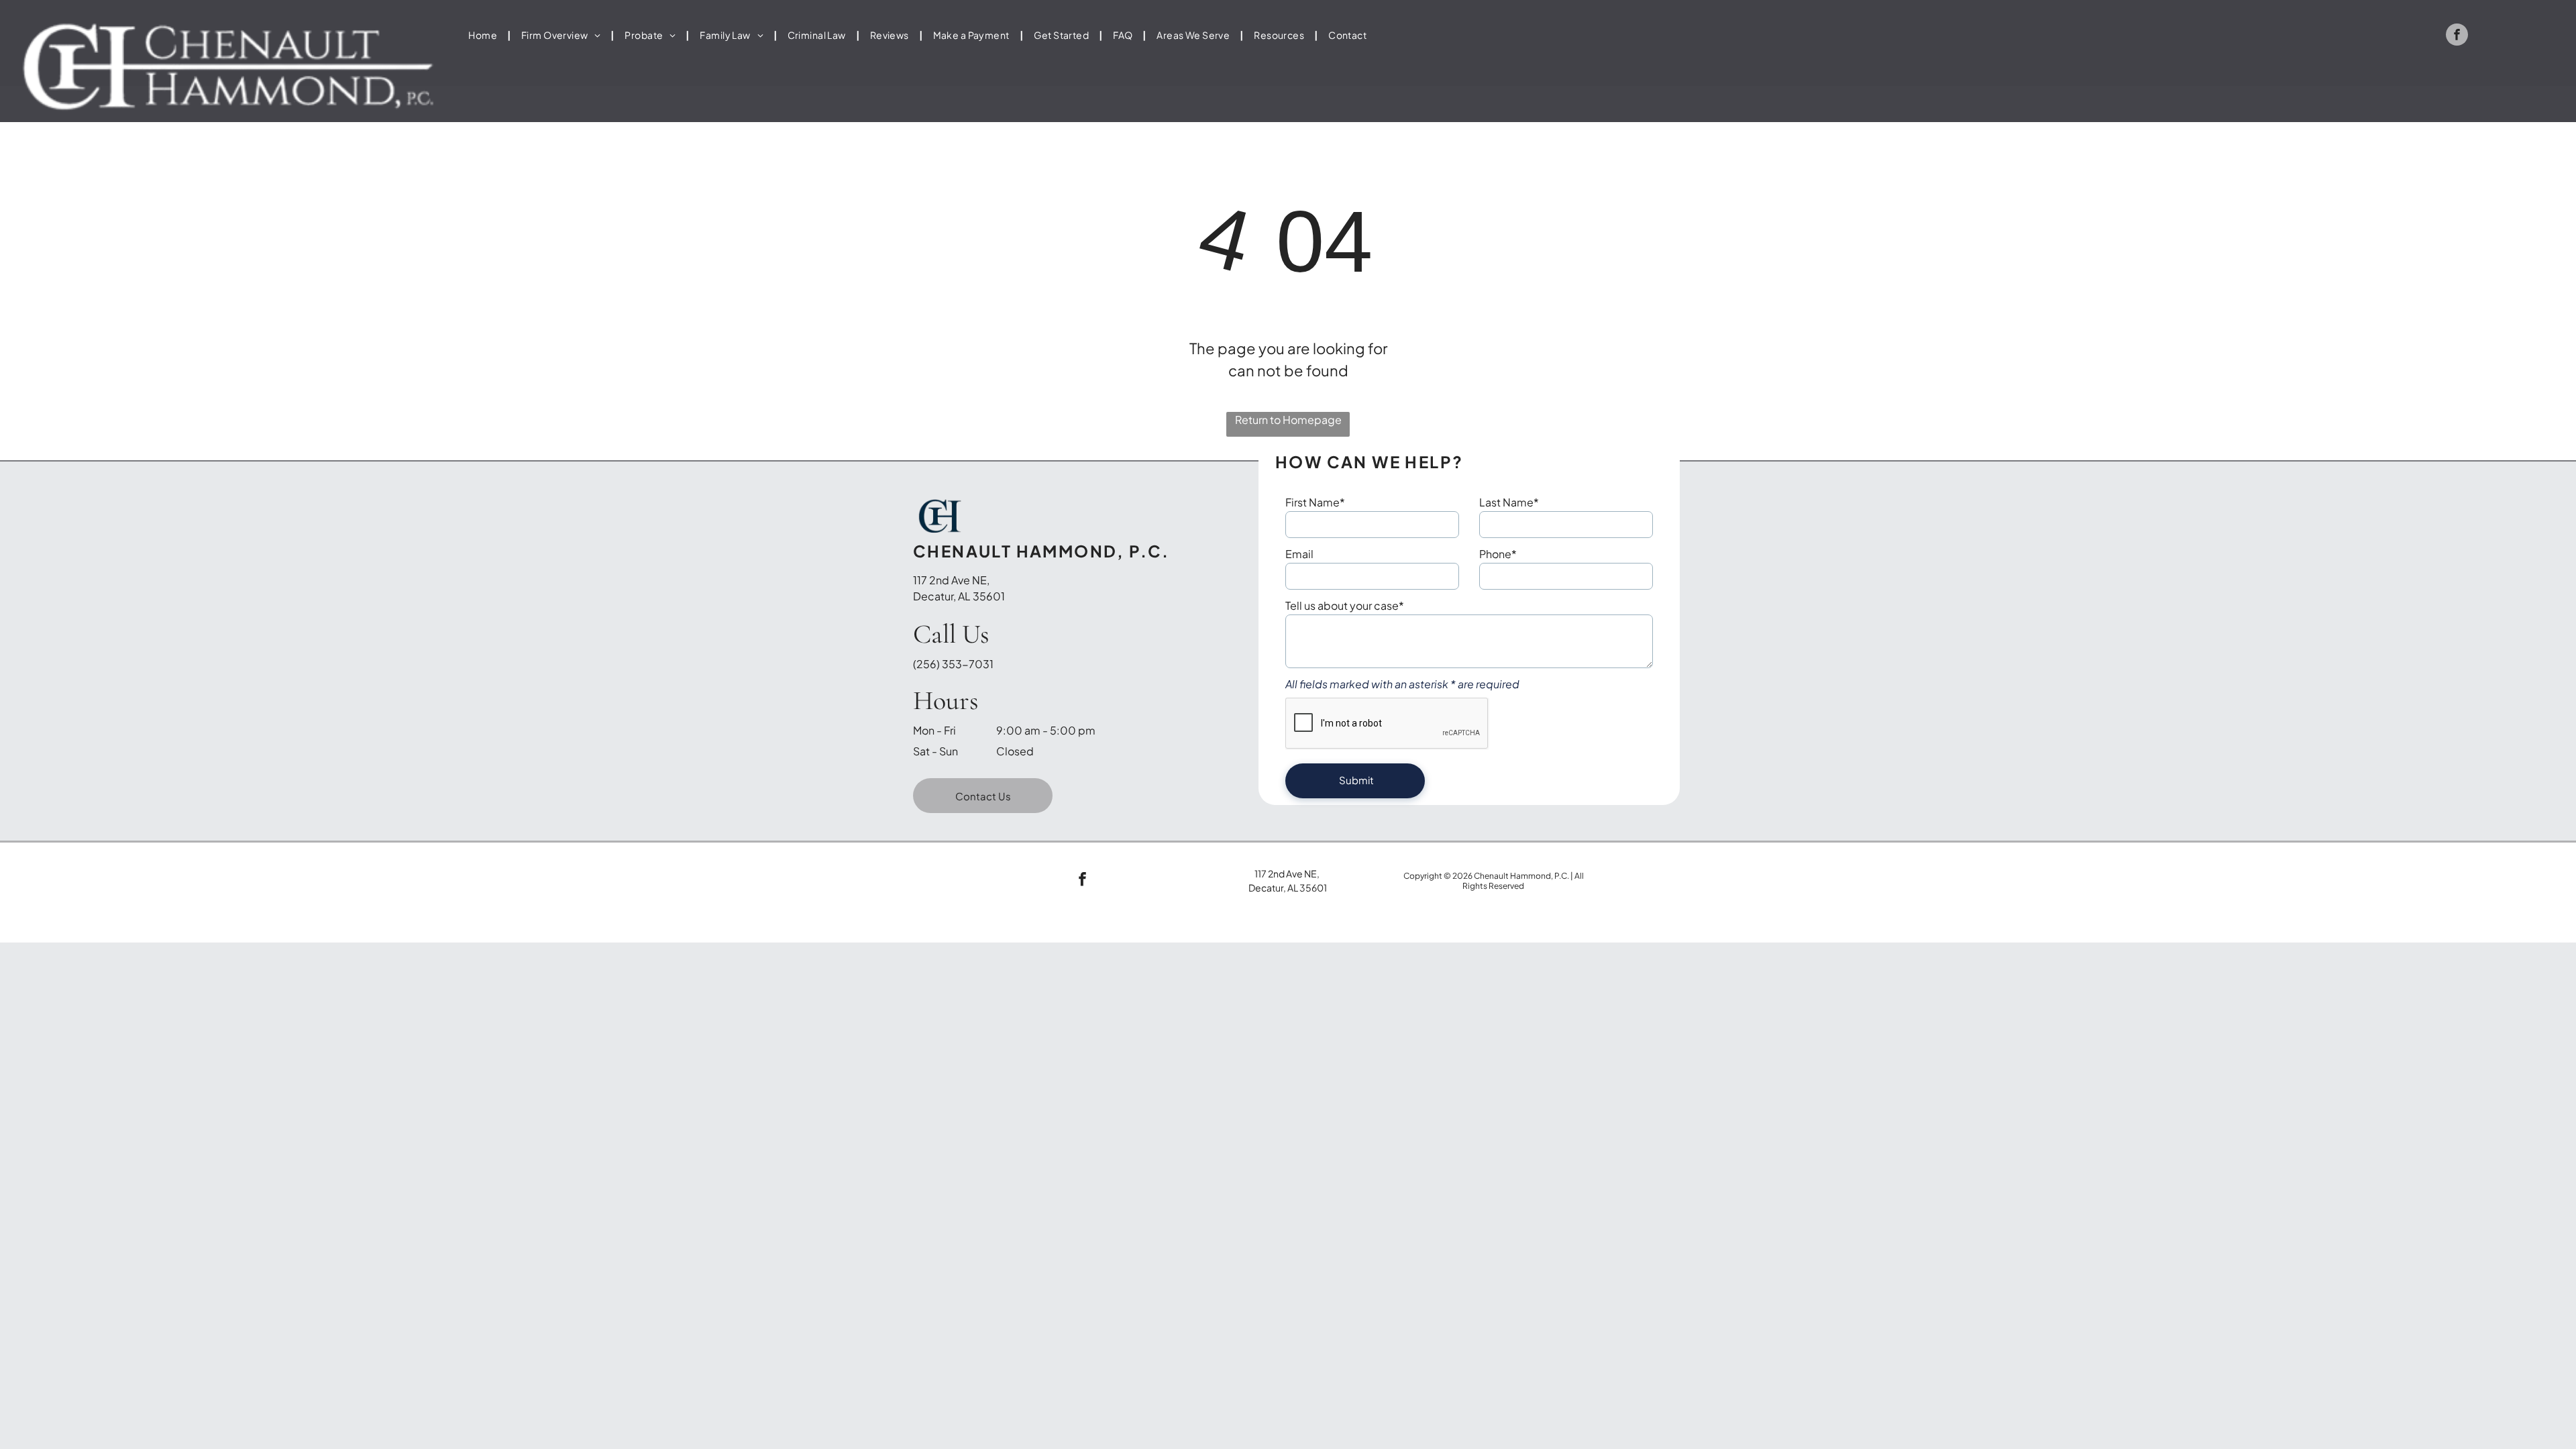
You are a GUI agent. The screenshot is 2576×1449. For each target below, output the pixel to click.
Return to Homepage (1288, 420)
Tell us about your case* (1345, 605)
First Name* (1315, 502)
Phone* (1498, 554)
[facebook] (2457, 36)
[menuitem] (485, 35)
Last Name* (1509, 502)
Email (1299, 554)
